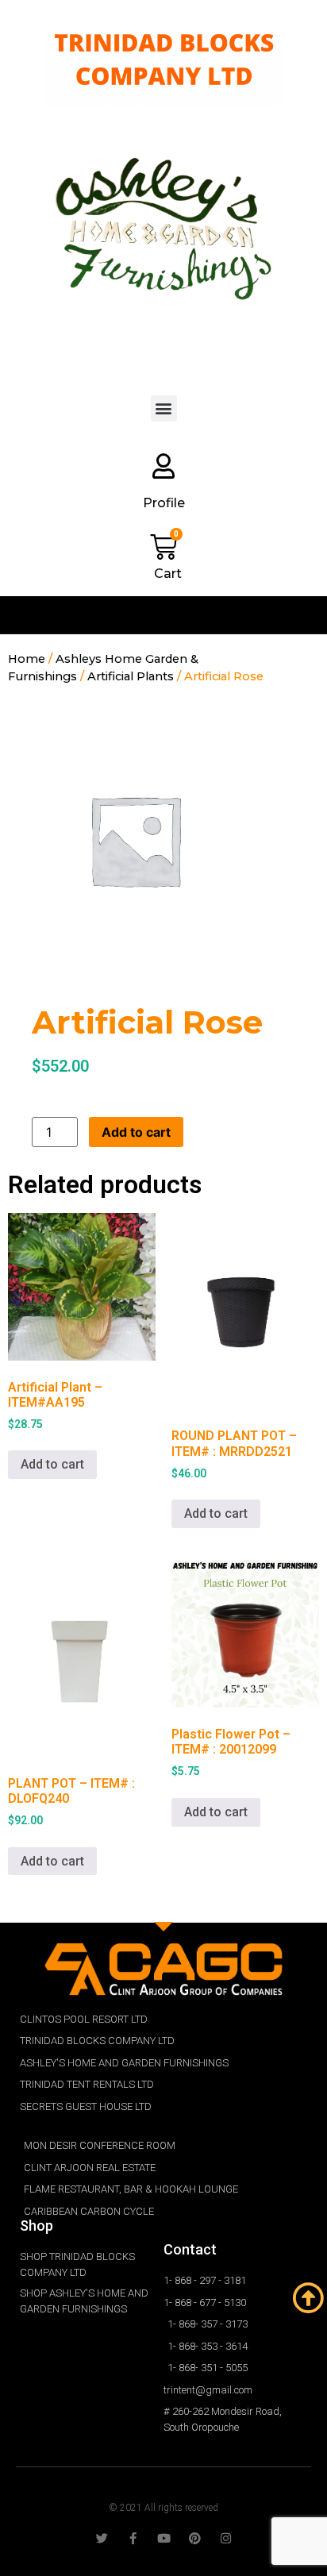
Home (27, 659)
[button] (164, 408)
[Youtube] (164, 2538)
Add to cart (136, 1132)
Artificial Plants (131, 676)
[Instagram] (226, 2538)
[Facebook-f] (133, 2538)
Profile (164, 503)
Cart (168, 574)
